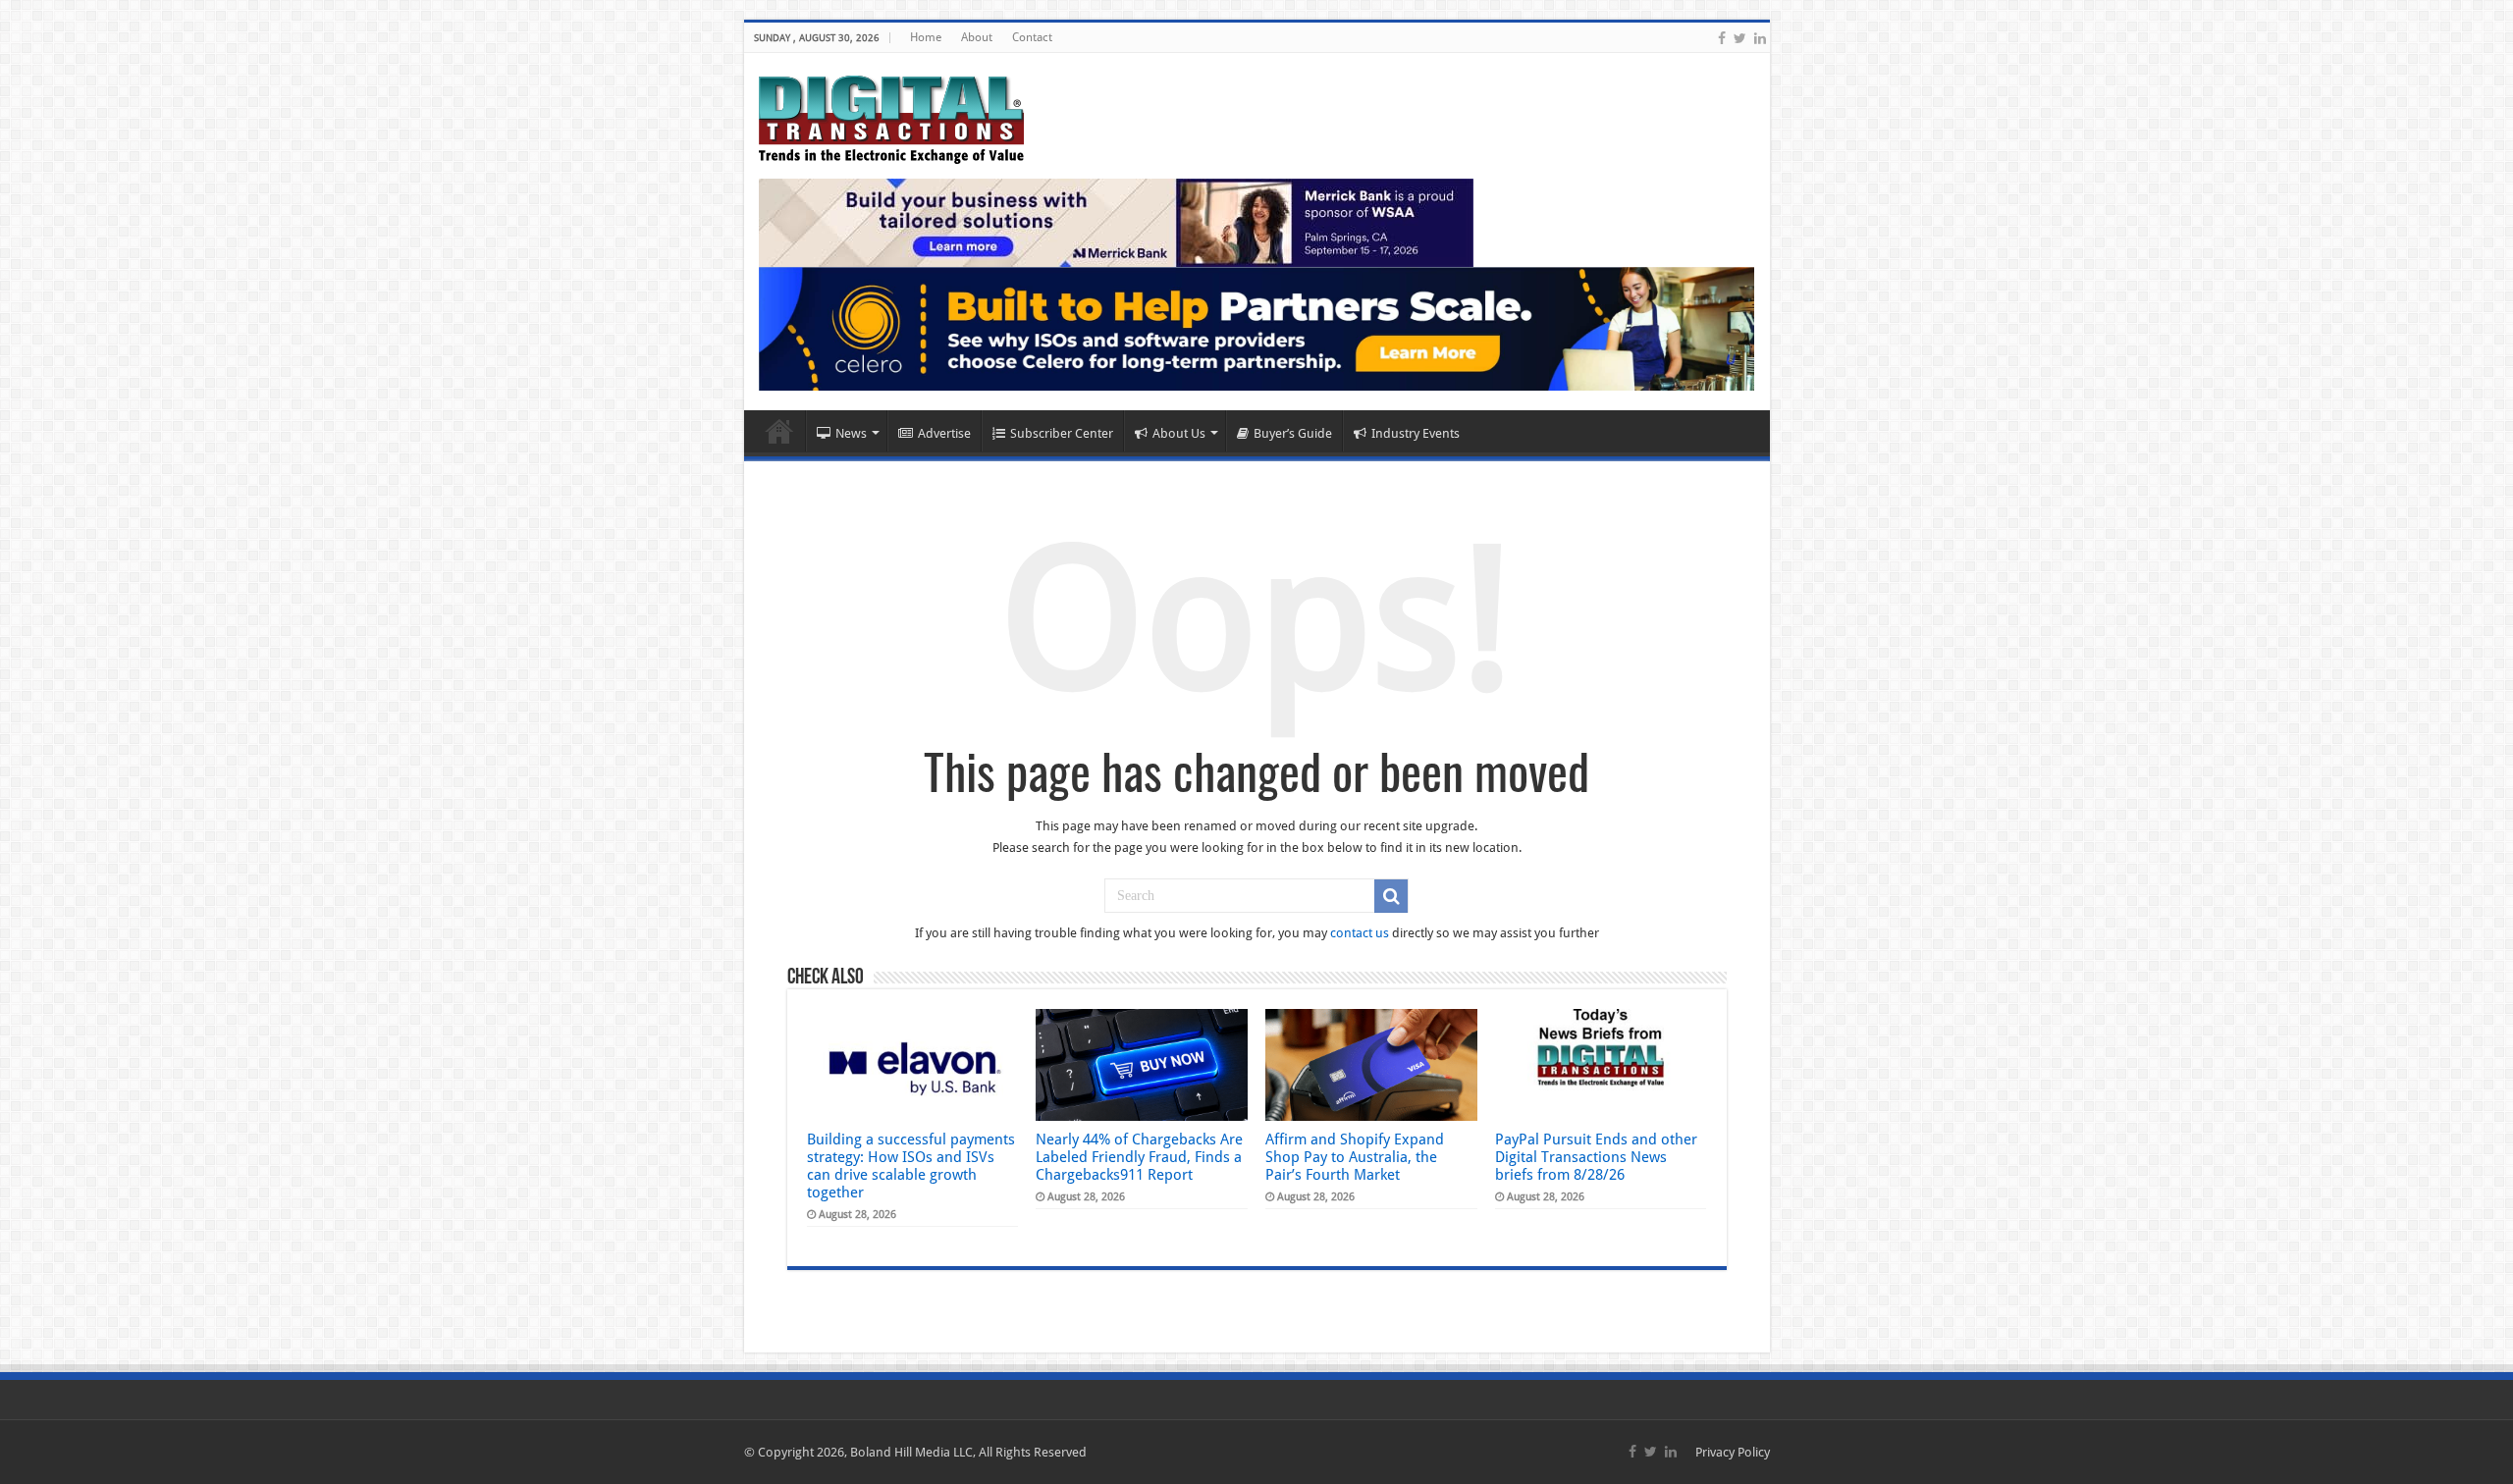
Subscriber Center (1062, 433)
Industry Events (1416, 433)
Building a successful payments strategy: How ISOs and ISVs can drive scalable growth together (911, 1166)
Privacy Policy (1733, 1452)
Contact (1032, 37)
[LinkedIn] (1760, 38)
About (977, 37)
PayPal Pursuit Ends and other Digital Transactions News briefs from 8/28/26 (1596, 1157)
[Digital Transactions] (891, 116)
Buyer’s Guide (1293, 433)
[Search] (1391, 896)
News (851, 433)
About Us (1179, 433)
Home (926, 37)
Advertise (944, 433)
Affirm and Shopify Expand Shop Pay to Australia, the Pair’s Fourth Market (1355, 1157)
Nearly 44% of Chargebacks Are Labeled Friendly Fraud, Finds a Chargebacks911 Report (1139, 1157)
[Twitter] (1740, 38)
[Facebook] (1722, 38)
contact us (1360, 933)
